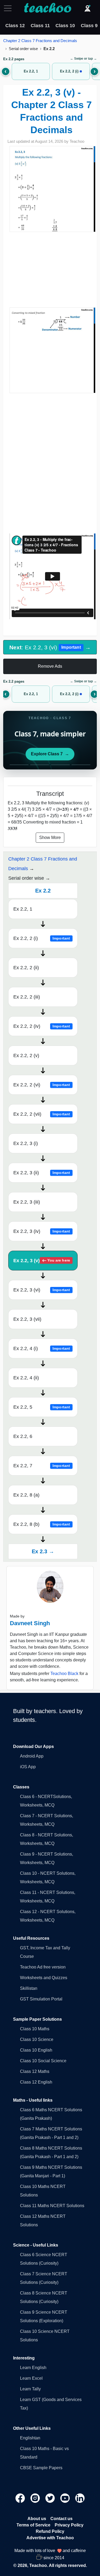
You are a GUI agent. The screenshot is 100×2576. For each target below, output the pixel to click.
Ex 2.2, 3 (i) (26, 1143)
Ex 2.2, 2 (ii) (26, 968)
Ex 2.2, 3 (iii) (27, 1202)
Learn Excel (31, 2378)
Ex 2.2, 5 (42, 1407)
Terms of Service (33, 2525)
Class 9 (89, 26)
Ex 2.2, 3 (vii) (27, 1319)
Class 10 (65, 26)
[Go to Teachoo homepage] (47, 8)
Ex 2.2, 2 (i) (42, 938)
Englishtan (30, 2438)
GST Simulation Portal (41, 1999)
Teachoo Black (64, 1674)
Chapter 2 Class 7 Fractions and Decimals (40, 41)
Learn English (33, 2368)
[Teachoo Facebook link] (21, 2498)
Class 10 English (36, 2050)
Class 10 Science (37, 2039)
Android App (32, 1756)
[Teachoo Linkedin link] (80, 2498)
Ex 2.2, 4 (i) (42, 1348)
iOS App (28, 1767)
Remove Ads (50, 666)
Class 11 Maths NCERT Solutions (52, 2206)
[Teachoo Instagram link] (36, 2498)
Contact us (61, 2519)
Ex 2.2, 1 (23, 909)
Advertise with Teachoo (50, 2538)
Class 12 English (36, 2082)
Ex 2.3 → (43, 1551)
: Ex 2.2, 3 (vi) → (50, 647)
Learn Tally (30, 2389)
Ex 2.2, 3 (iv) (42, 1231)
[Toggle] (9, 8)
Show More (50, 837)
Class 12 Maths (35, 2071)
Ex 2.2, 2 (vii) (42, 1114)
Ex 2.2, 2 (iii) (27, 997)
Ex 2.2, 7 (42, 1466)
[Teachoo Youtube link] (66, 2498)
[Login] (87, 8)
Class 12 (15, 26)
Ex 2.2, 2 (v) (26, 1055)
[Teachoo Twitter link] (51, 2498)
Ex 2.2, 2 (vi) (42, 1085)
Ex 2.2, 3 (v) (42, 1261)
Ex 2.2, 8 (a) (26, 1495)
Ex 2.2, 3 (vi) (42, 1290)
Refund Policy (50, 2531)
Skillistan (29, 1988)
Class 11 (40, 26)
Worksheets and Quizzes (44, 1978)
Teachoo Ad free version (43, 1967)
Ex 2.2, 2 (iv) (42, 1026)
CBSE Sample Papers (41, 2468)
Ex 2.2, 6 (23, 1436)
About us (37, 2519)
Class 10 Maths (35, 2029)
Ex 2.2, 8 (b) (42, 1524)
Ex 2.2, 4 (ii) (26, 1378)
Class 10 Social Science (43, 2061)
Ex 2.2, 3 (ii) (42, 1173)
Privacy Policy (69, 2525)
